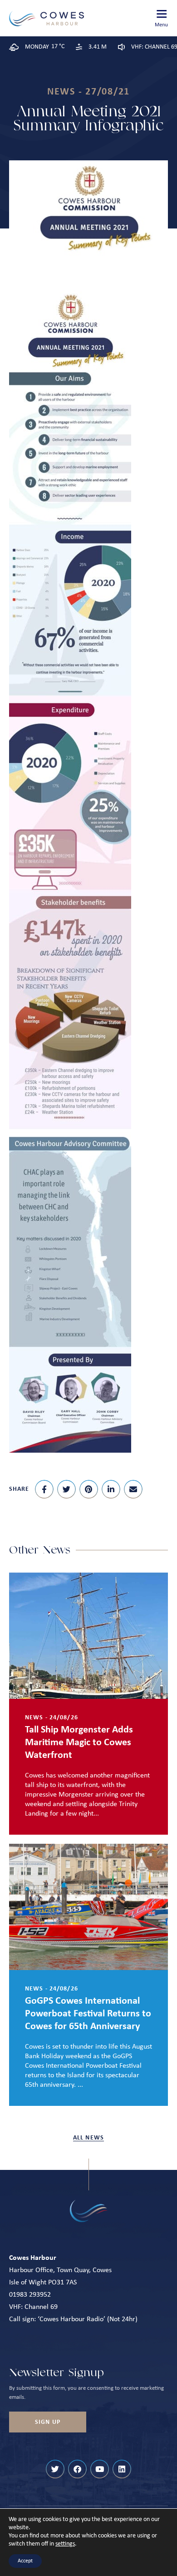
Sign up (48, 2422)
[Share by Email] (133, 1489)
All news (88, 2138)
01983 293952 (30, 2295)
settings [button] (65, 2544)
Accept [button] (25, 2561)
